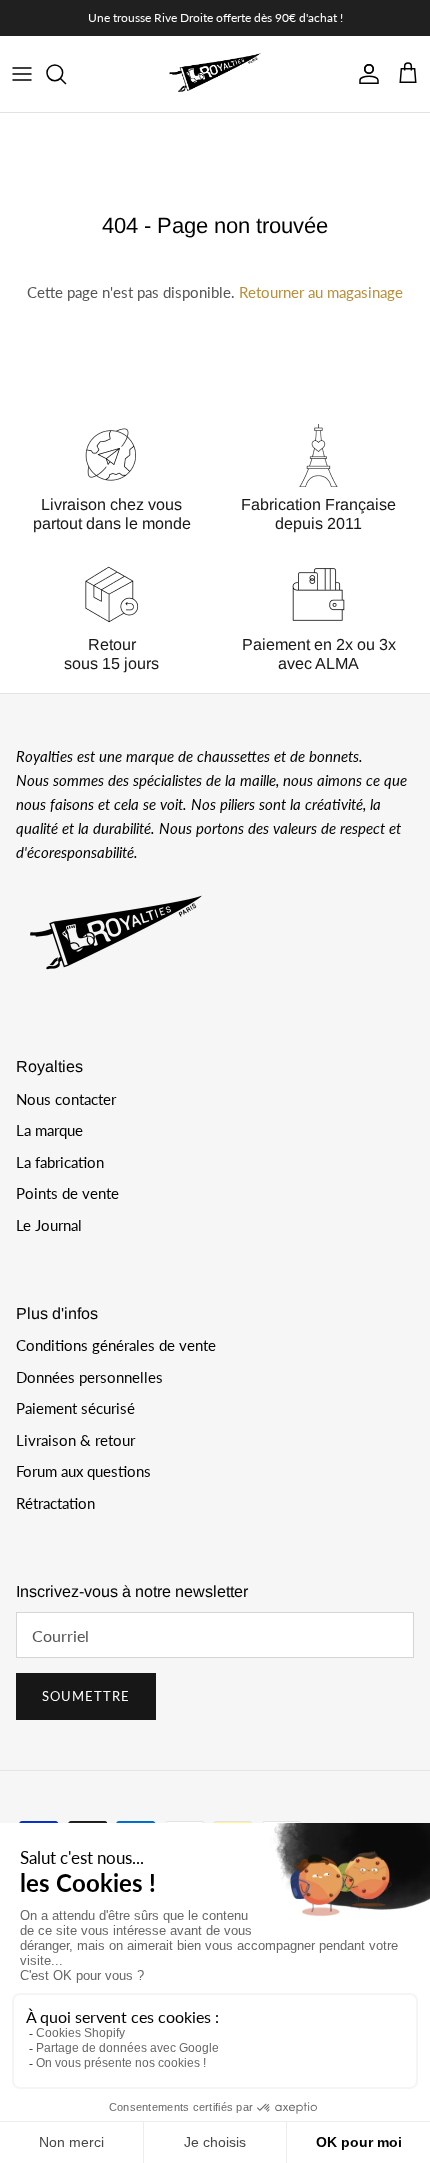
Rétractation (55, 1503)
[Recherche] (66, 74)
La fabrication (60, 1162)
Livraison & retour (75, 1440)
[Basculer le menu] (22, 74)
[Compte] (364, 74)
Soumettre (86, 1696)
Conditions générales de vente (116, 1345)
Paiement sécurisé (75, 1408)
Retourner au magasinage (321, 292)
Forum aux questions (83, 1471)
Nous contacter (66, 1099)
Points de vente (67, 1193)
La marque (49, 1130)
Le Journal (49, 1225)
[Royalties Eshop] (215, 74)
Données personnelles (89, 1377)
